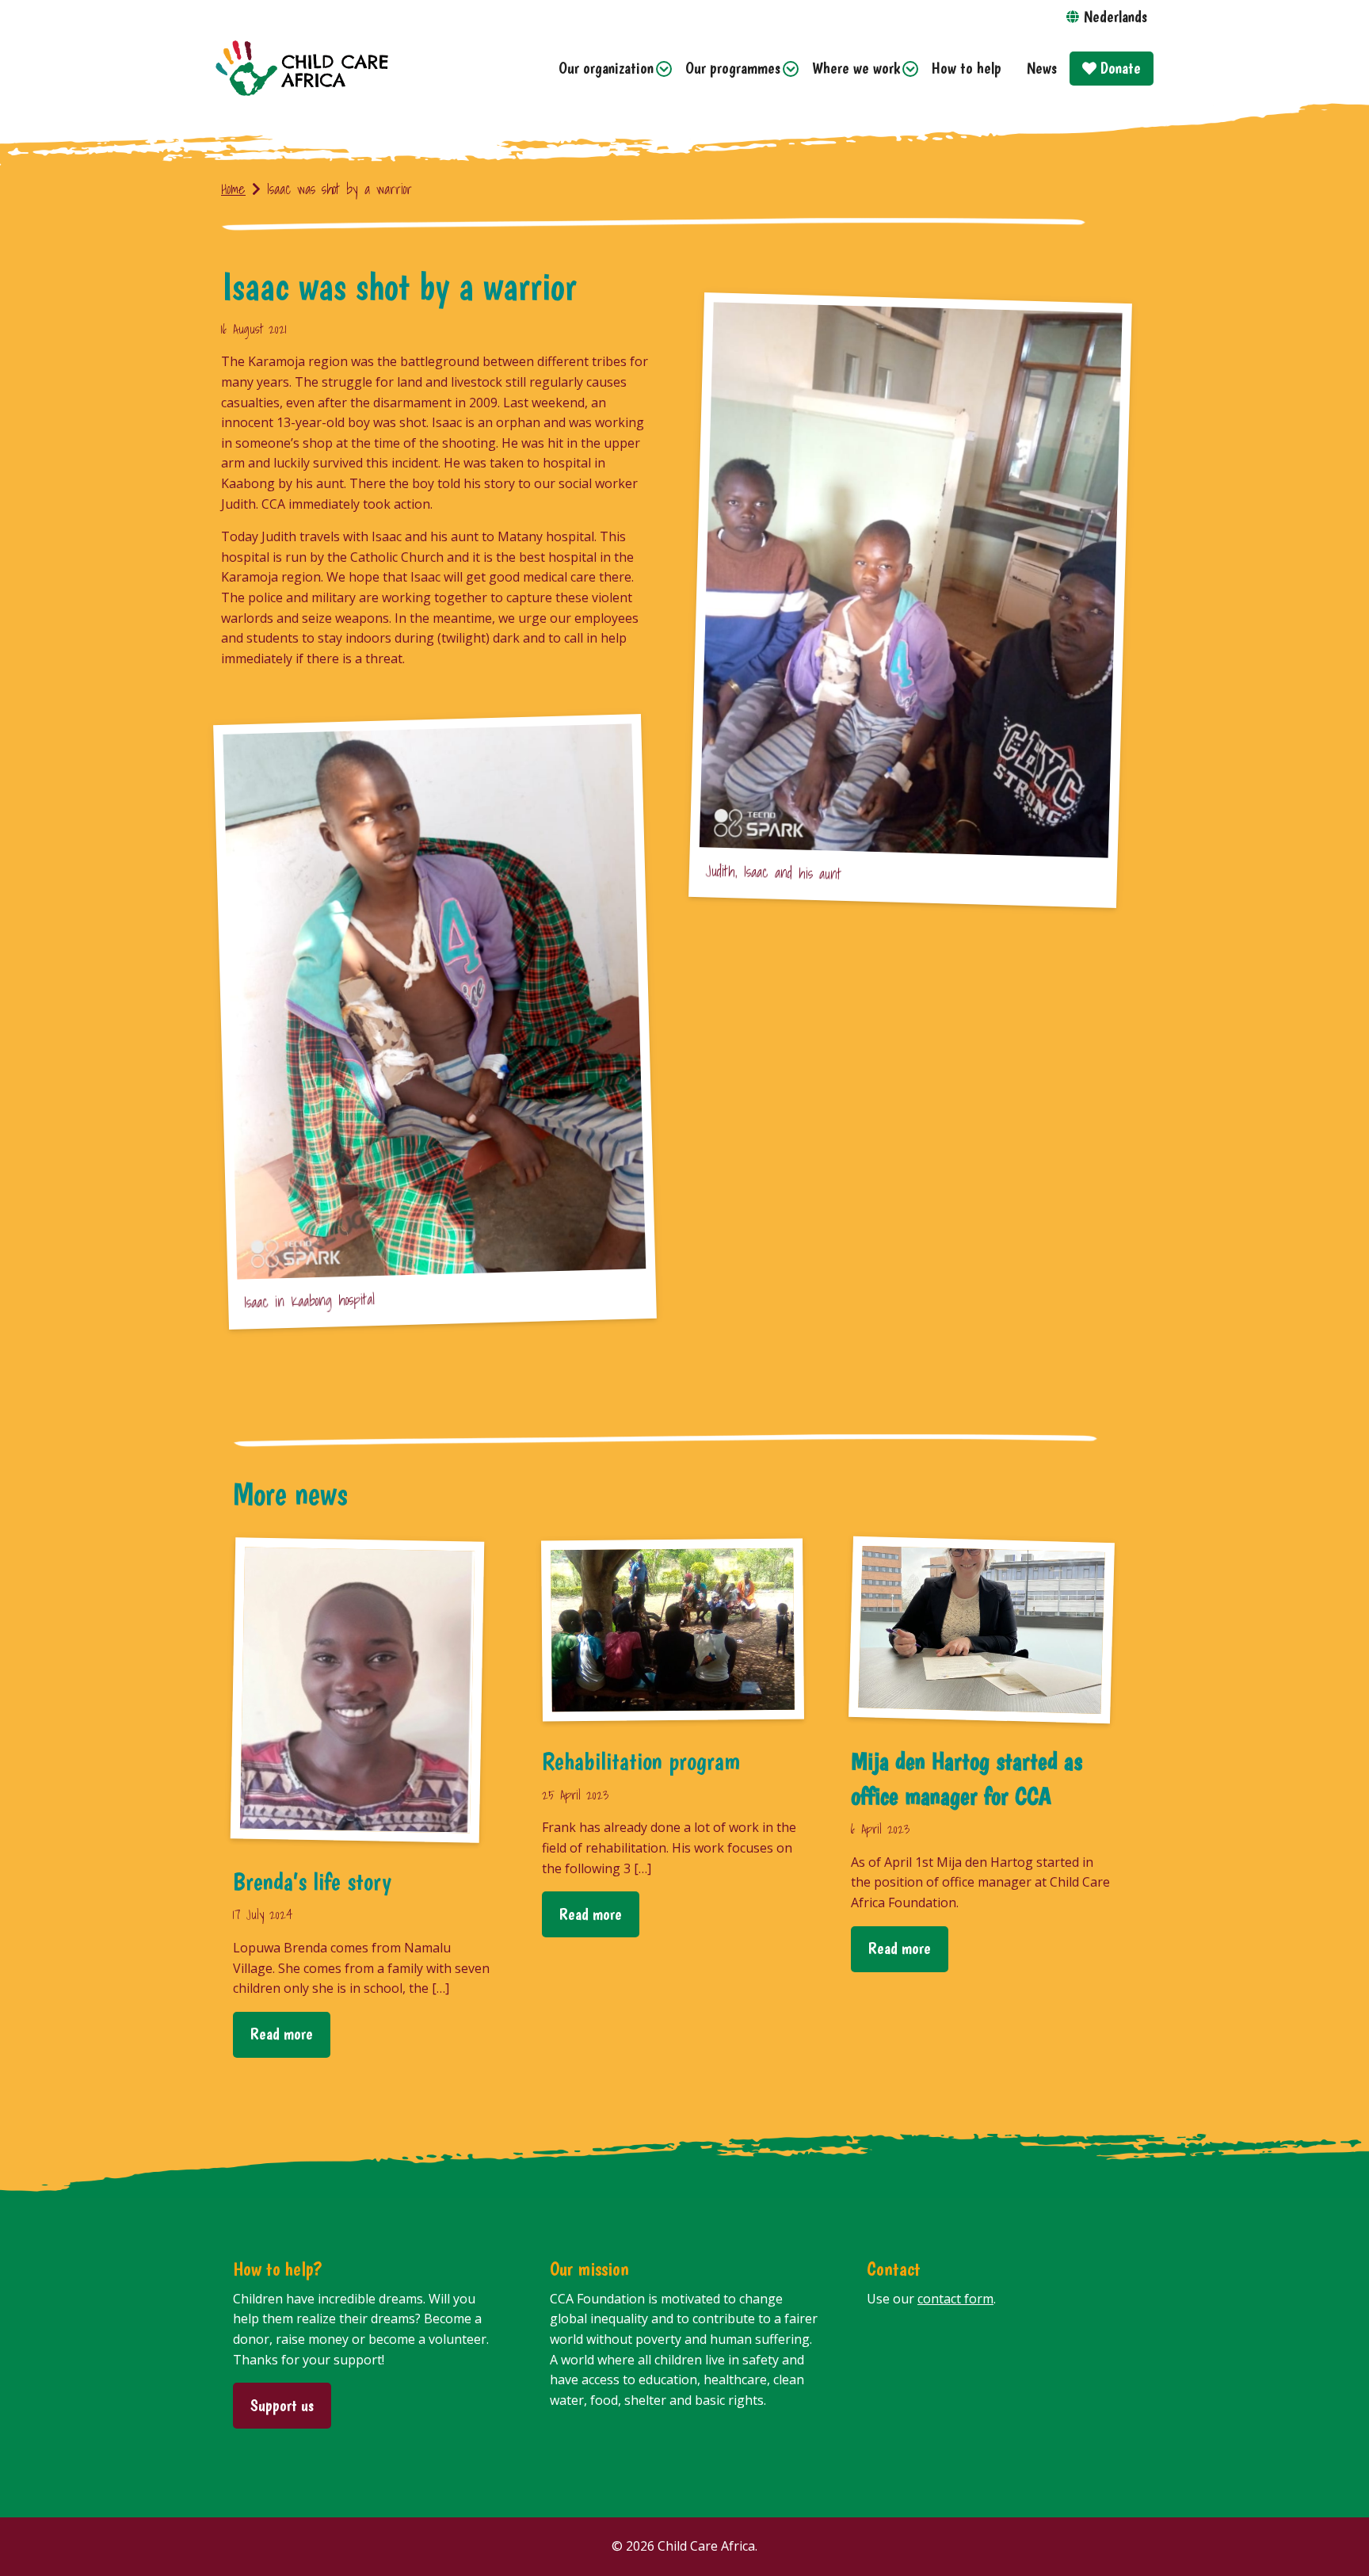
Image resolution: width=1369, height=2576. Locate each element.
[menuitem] (609, 69)
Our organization (606, 68)
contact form (955, 2299)
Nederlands (1115, 16)
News (1042, 68)
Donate (1119, 68)
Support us (282, 2405)
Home (233, 189)
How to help (967, 68)
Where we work (856, 68)
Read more (282, 2034)
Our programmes (733, 68)
